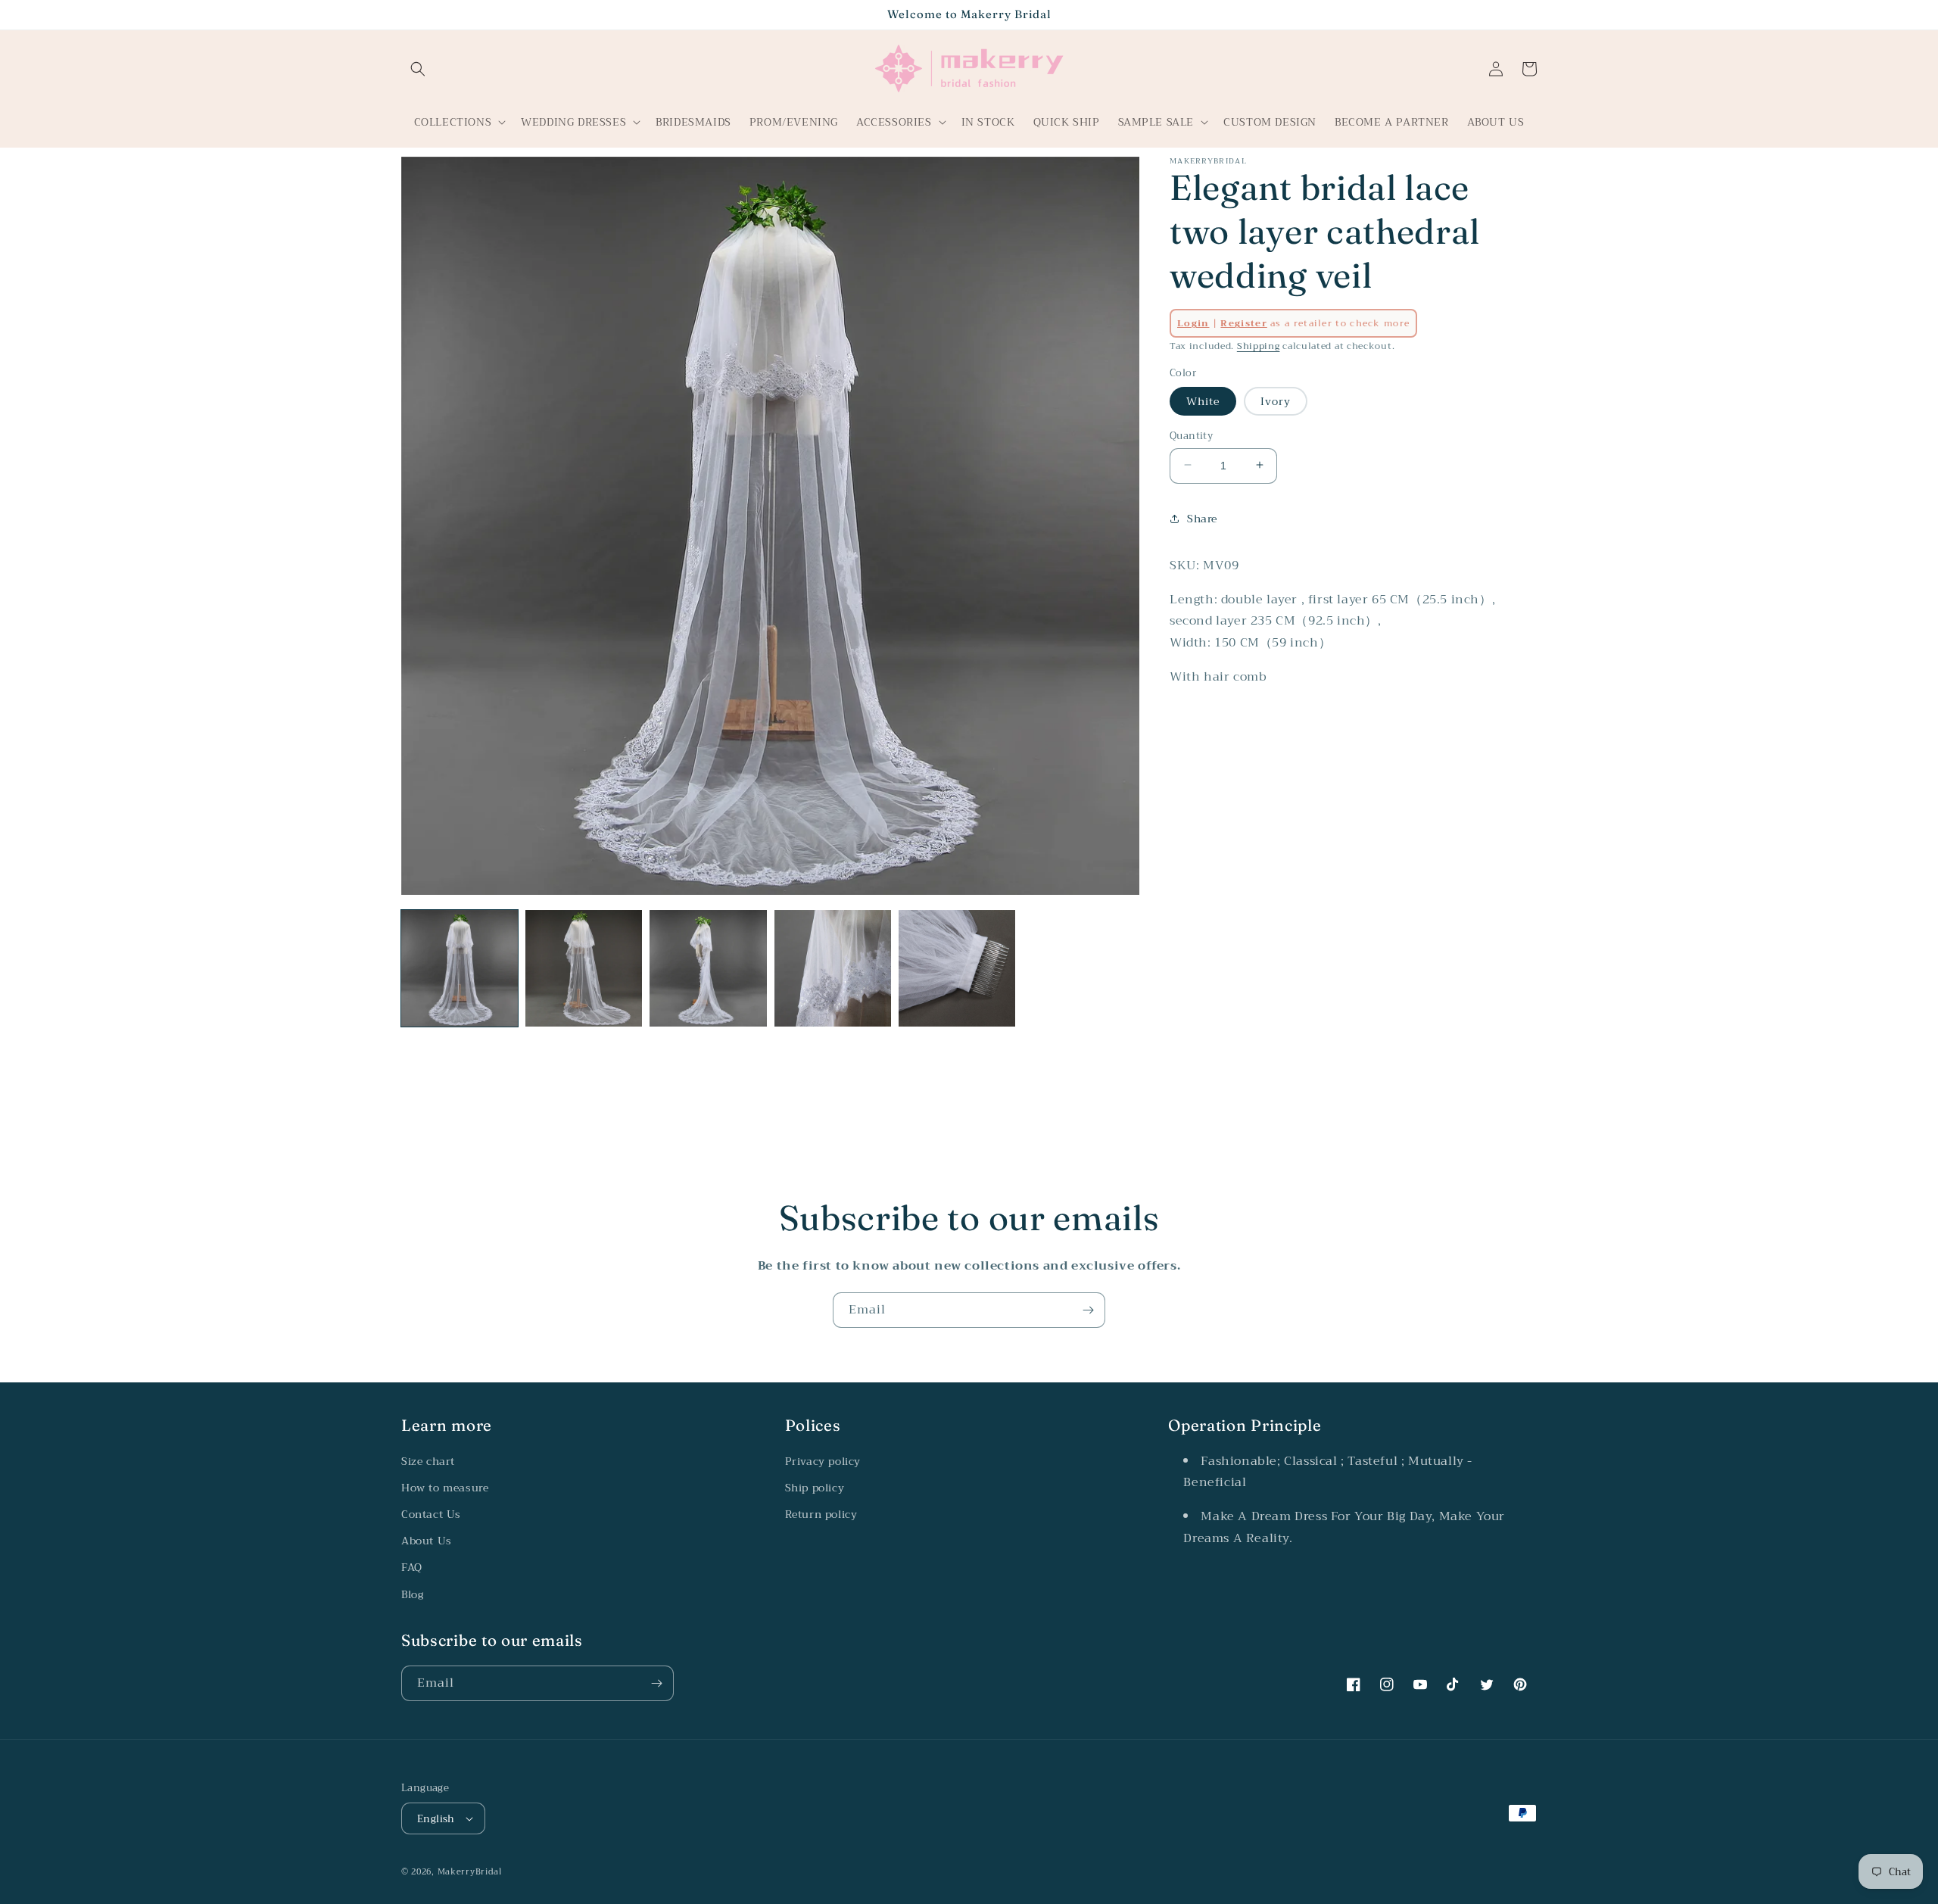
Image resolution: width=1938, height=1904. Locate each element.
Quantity (1191, 435)
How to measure (445, 1488)
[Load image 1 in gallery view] (460, 968)
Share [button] (1202, 518)
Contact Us (431, 1514)
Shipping (1259, 346)
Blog (412, 1594)
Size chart (428, 1461)
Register (1243, 323)
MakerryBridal (470, 1872)
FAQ (412, 1567)
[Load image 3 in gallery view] (708, 968)
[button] (418, 69)
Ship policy (815, 1488)
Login (1193, 323)
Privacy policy (823, 1461)
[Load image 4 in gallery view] (833, 968)
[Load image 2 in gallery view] (584, 968)
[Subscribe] (1088, 1310)
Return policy (821, 1514)
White (1203, 400)
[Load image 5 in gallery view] (957, 968)
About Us (427, 1541)
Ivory (1276, 400)
